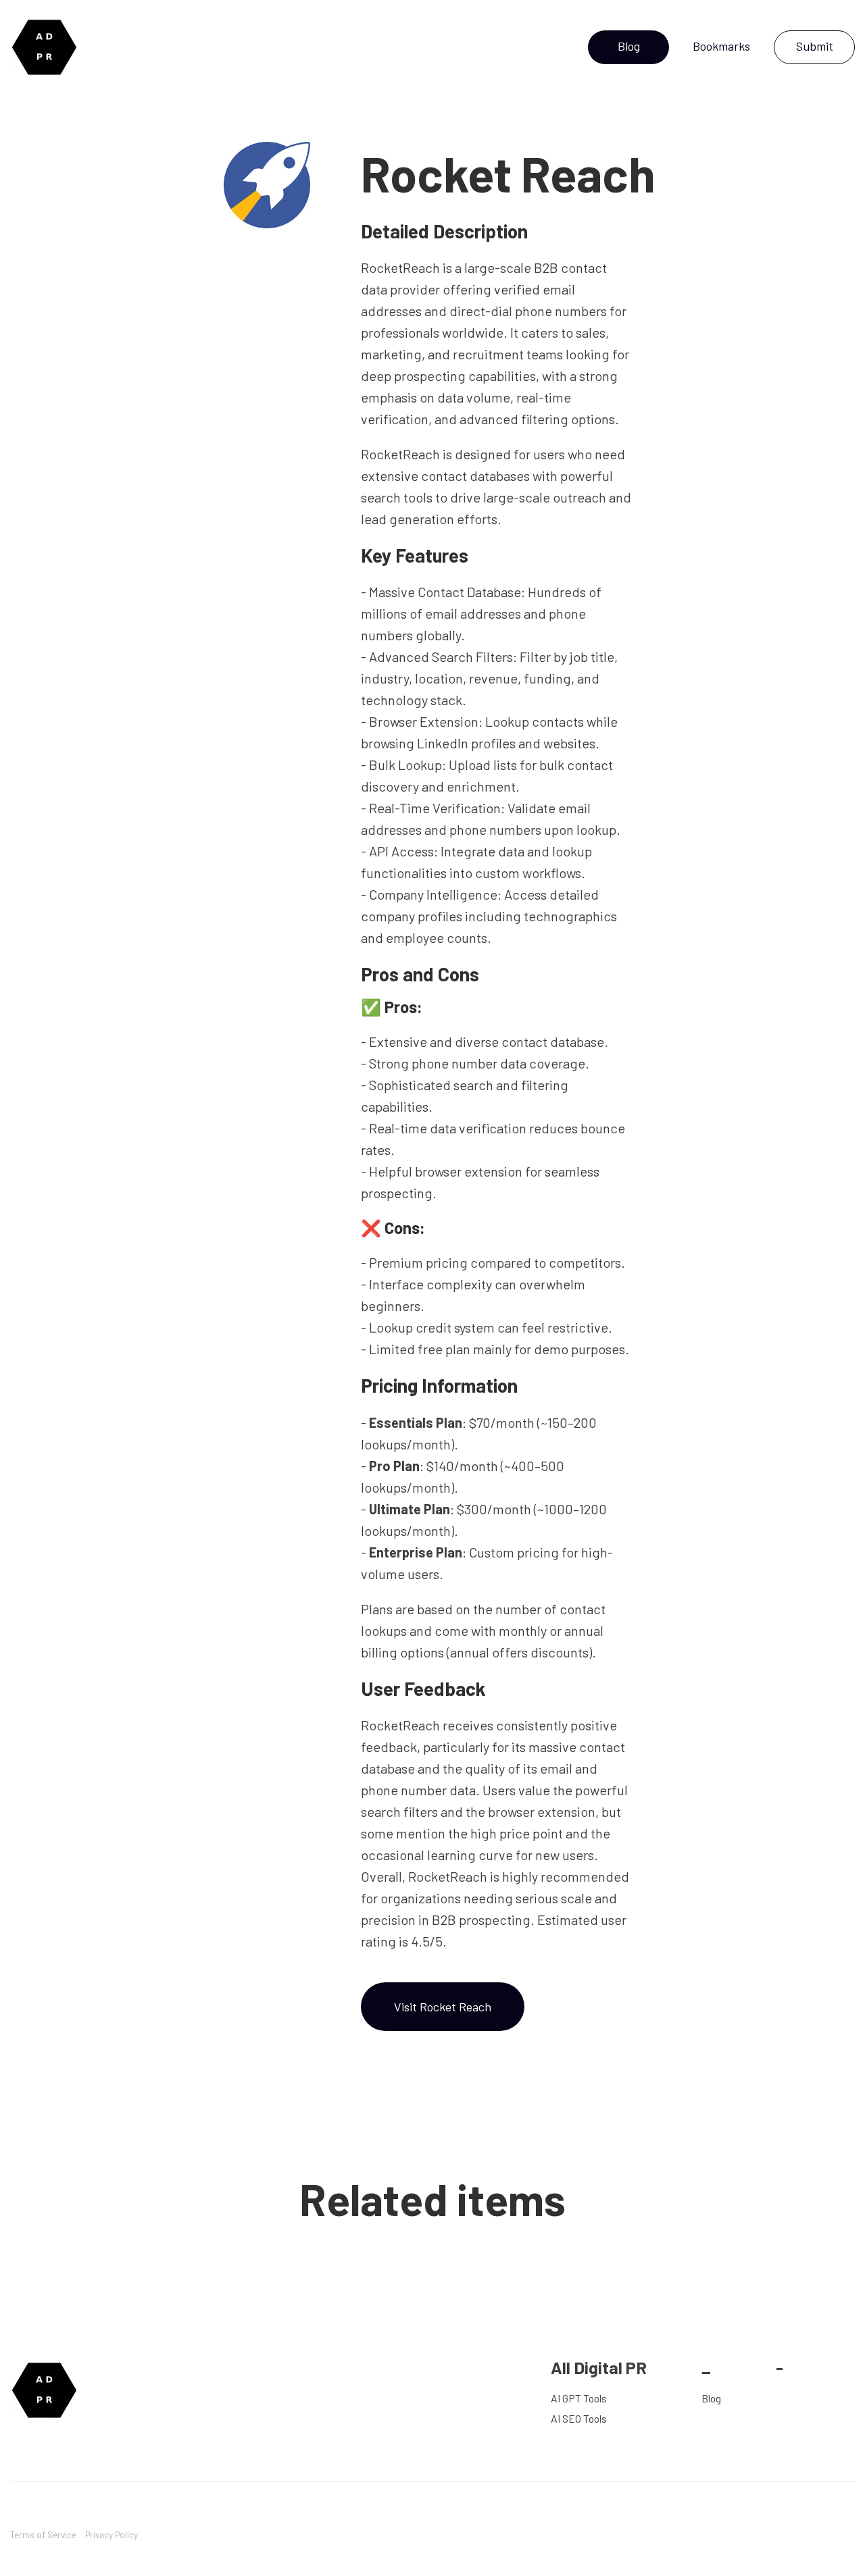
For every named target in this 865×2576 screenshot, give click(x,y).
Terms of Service (43, 2534)
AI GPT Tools (579, 2398)
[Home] (48, 47)
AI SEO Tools (579, 2418)
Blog (711, 2398)
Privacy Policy (112, 2534)
